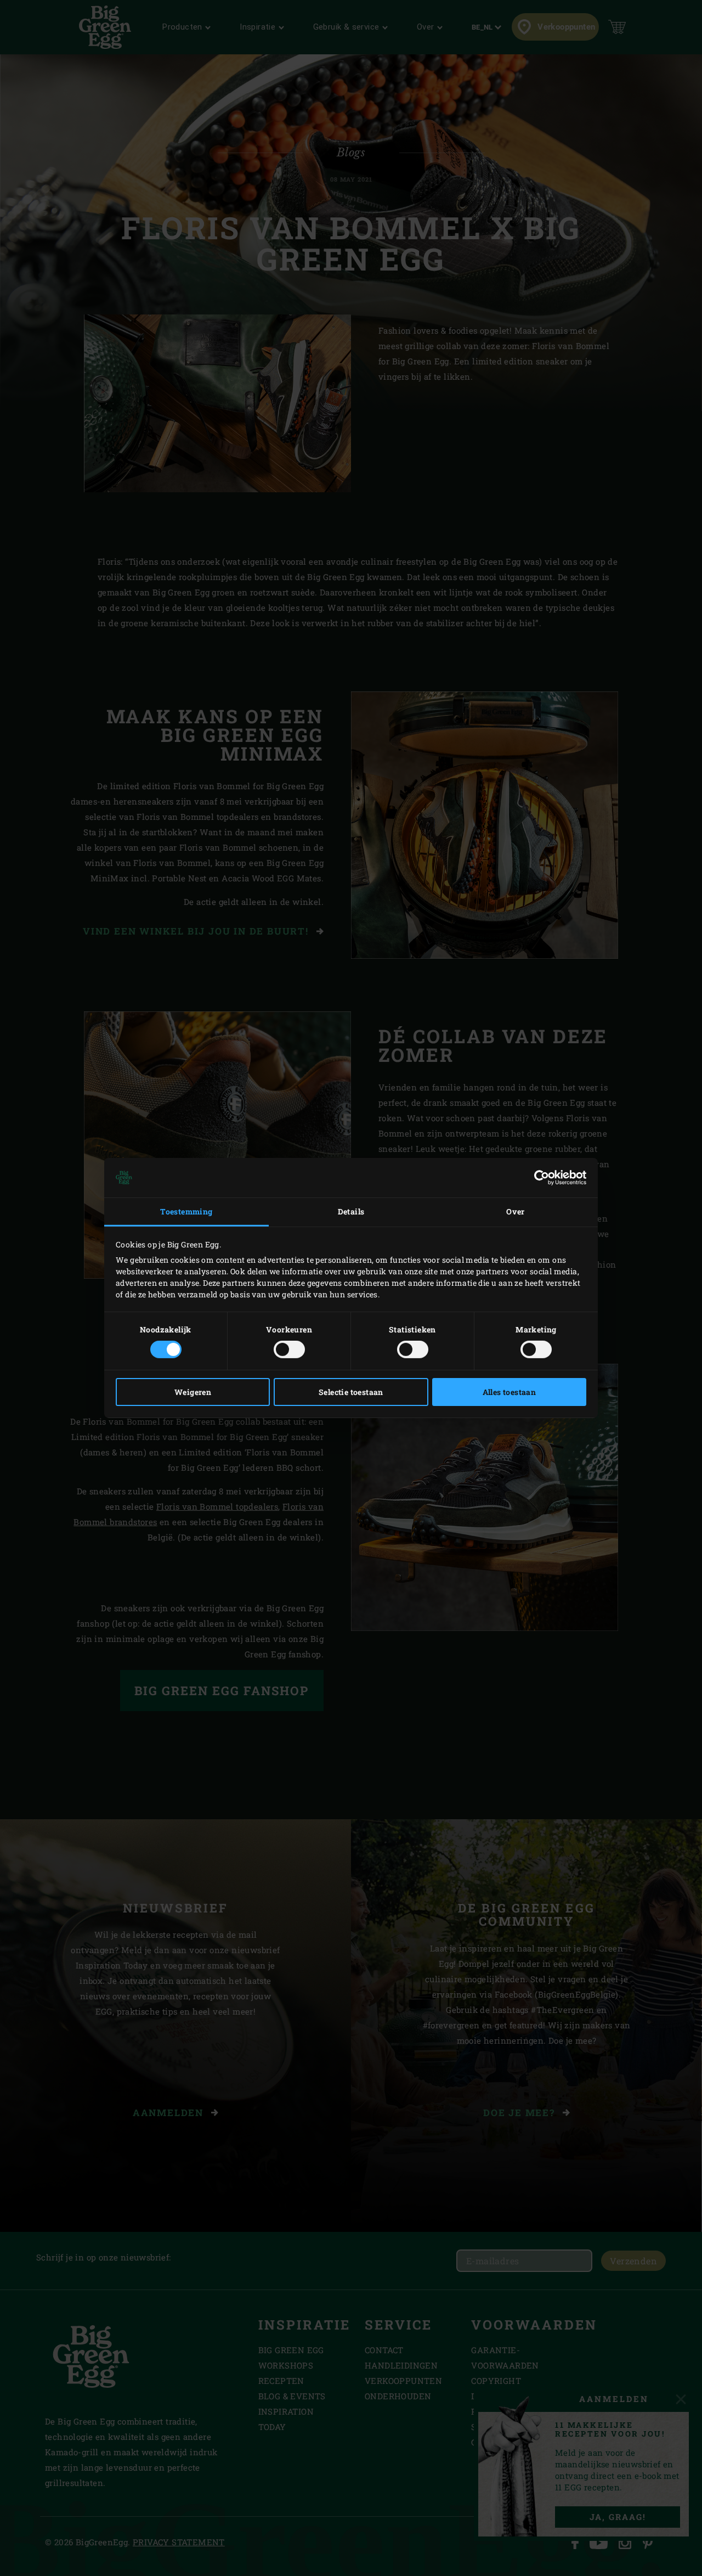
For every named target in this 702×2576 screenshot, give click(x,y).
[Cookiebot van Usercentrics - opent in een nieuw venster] (538, 1178)
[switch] (289, 1349)
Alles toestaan (509, 1392)
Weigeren (193, 1392)
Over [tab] (516, 1211)
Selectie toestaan (351, 1392)
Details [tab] (351, 1211)
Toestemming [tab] (186, 1211)
